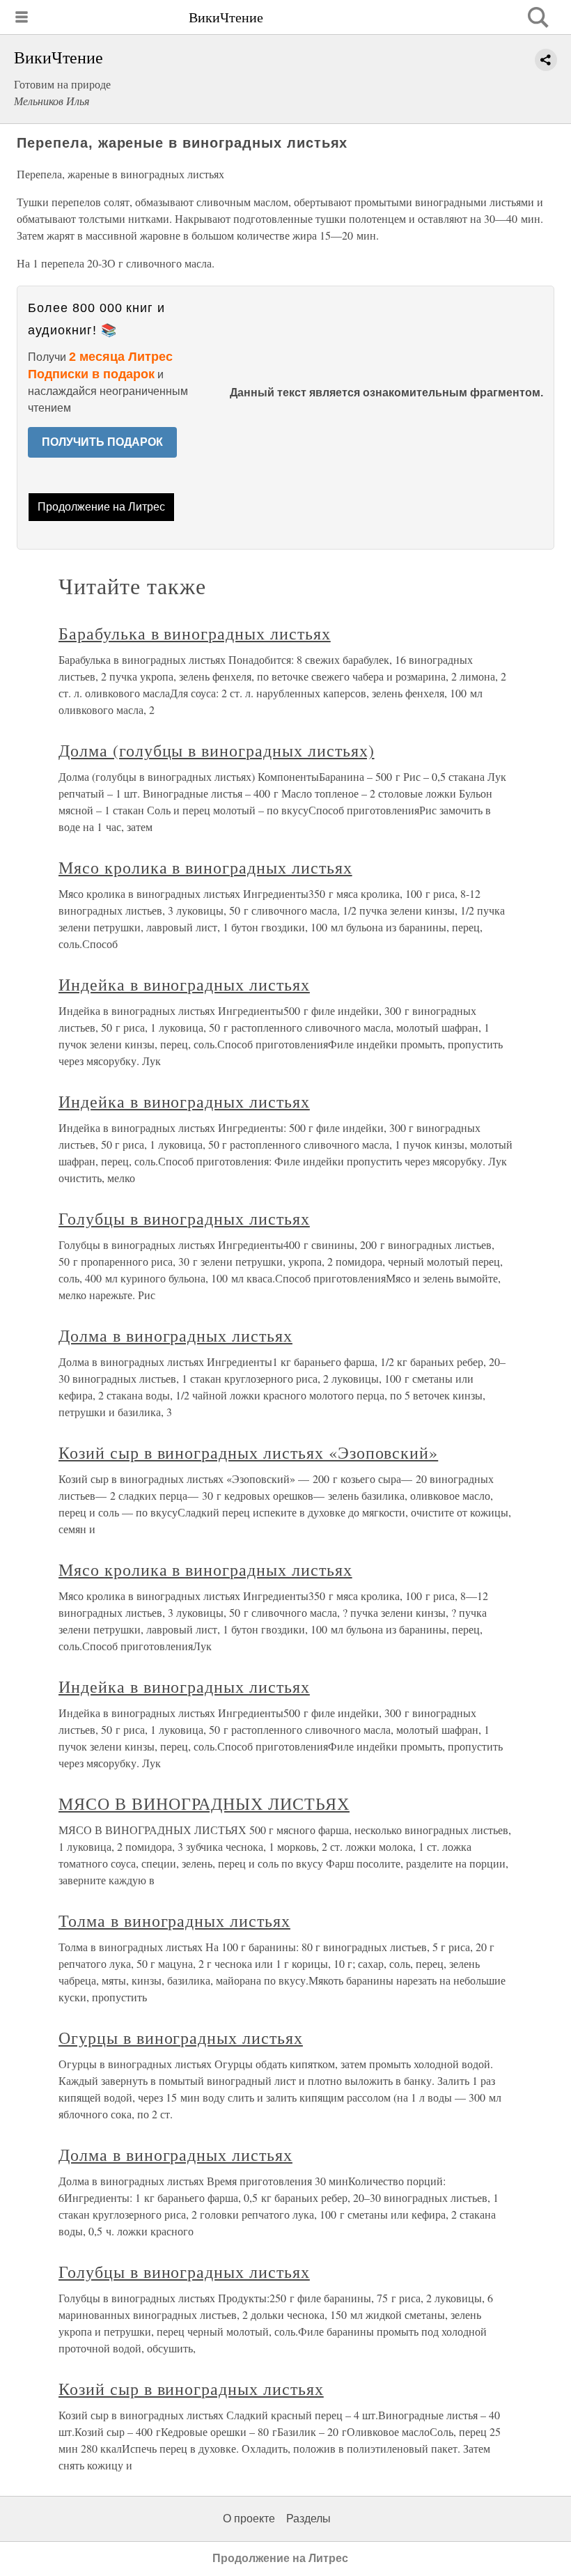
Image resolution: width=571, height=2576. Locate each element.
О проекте (249, 2519)
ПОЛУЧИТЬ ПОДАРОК (102, 442)
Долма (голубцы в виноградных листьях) (217, 750)
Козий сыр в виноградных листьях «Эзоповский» (248, 1452)
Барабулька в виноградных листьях (195, 633)
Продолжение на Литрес (101, 507)
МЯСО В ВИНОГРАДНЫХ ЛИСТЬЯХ (204, 1803)
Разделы (308, 2519)
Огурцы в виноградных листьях (181, 2038)
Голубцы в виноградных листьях (184, 1218)
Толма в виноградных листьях (174, 1921)
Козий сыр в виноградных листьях (191, 2389)
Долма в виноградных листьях (175, 1335)
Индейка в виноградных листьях (184, 984)
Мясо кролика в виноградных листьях (205, 867)
